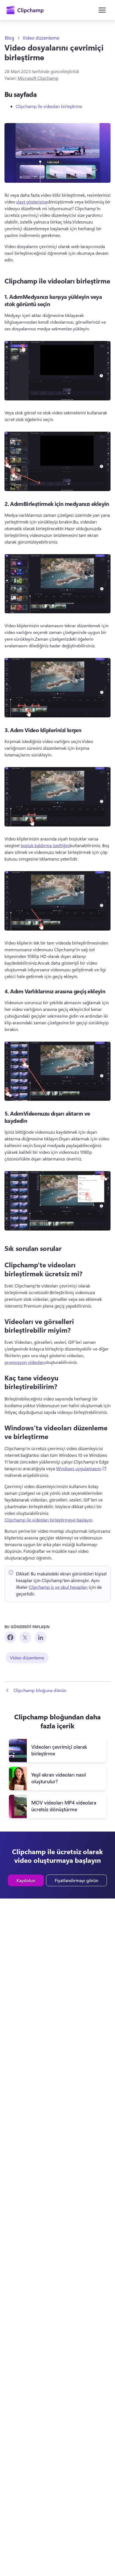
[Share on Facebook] (10, 1637)
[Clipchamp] (25, 10)
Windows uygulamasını (81, 1468)
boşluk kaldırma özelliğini (45, 845)
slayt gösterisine (32, 202)
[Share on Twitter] (25, 1637)
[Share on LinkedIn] (40, 1637)
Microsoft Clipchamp (38, 78)
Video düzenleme (41, 38)
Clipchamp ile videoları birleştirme (49, 106)
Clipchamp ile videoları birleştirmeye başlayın (48, 1520)
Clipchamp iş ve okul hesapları (58, 1587)
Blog (9, 38)
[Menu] (102, 10)
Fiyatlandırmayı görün (76, 1880)
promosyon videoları (25, 1362)
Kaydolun (26, 1880)
